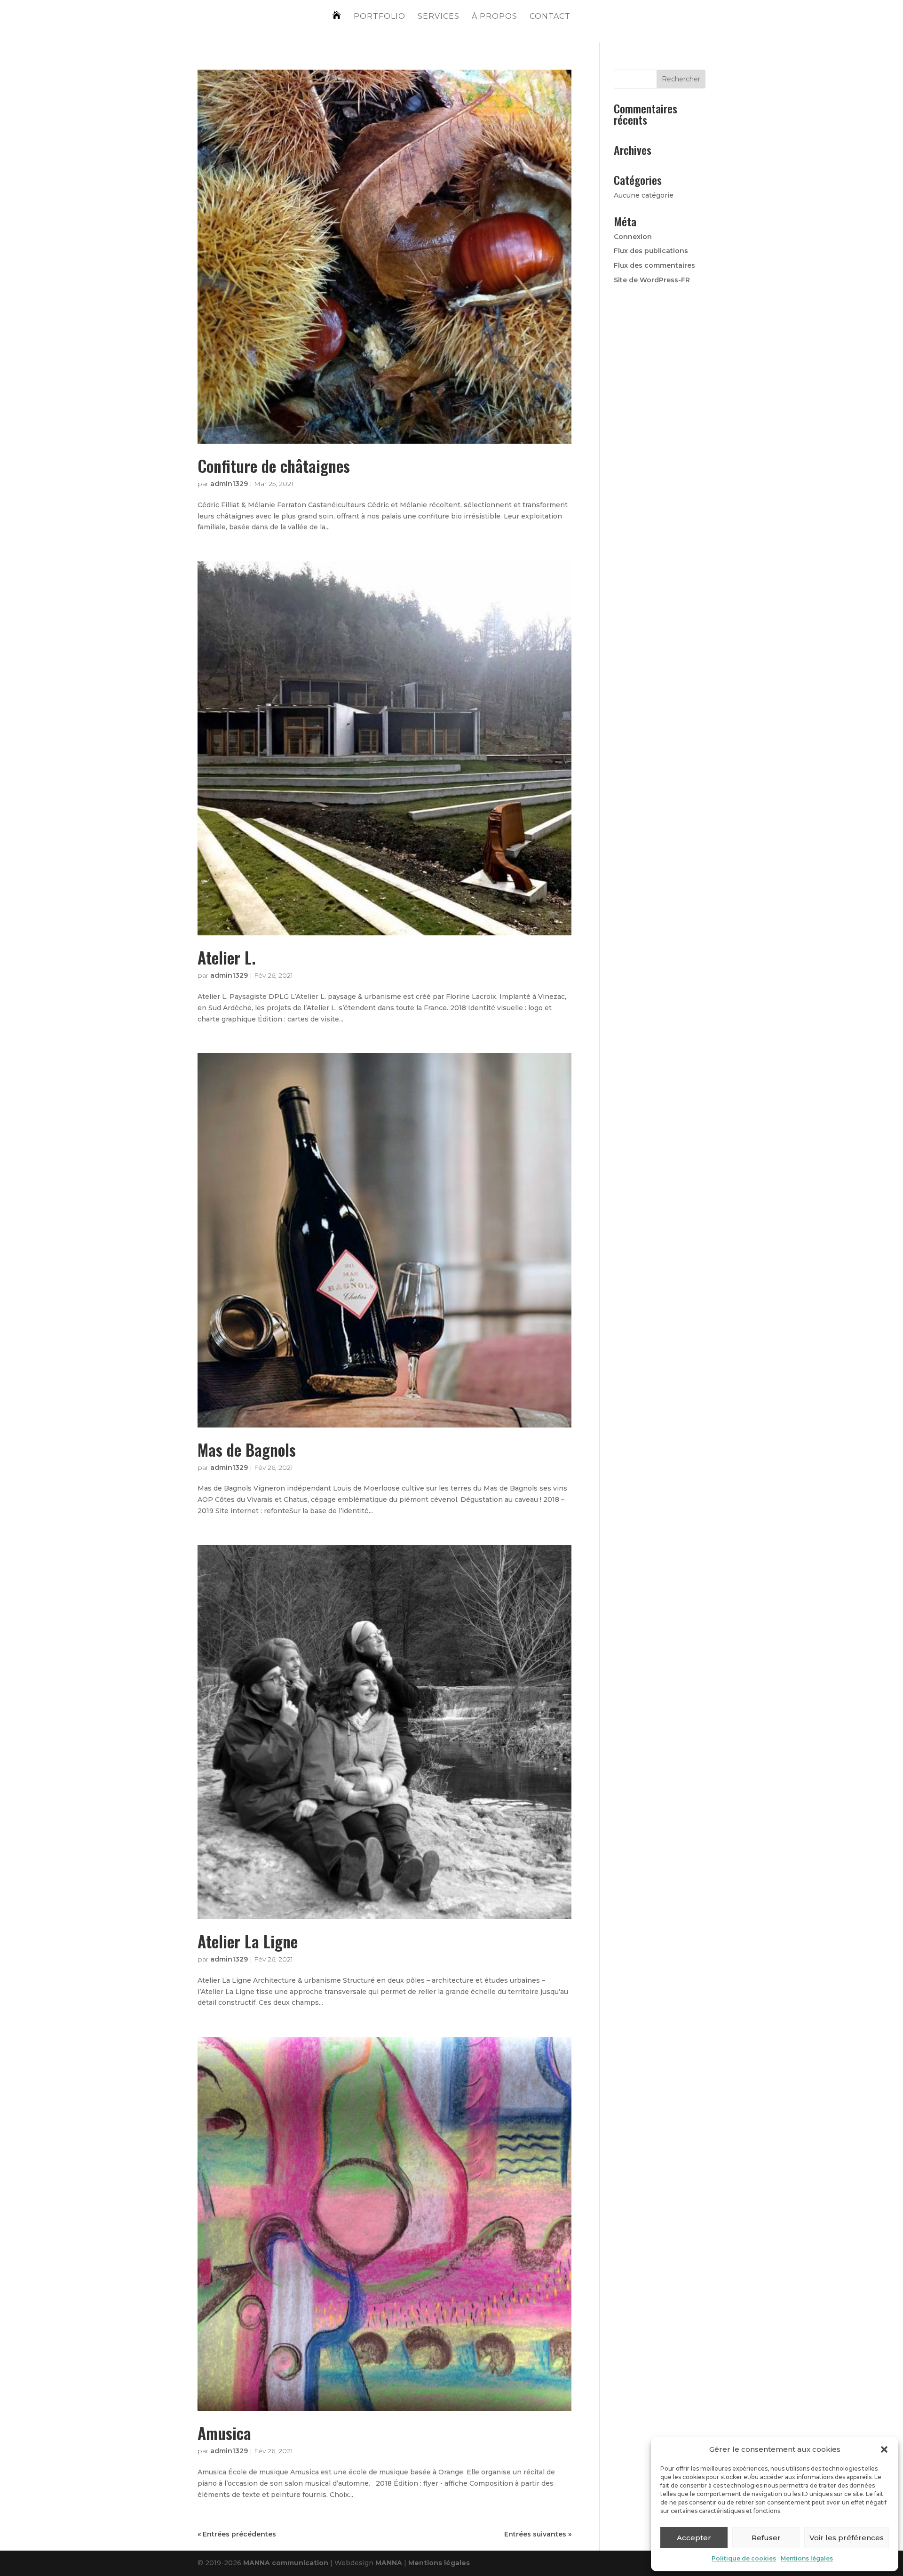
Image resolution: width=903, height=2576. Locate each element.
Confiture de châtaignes (274, 466)
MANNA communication (286, 2563)
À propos (495, 17)
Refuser (766, 2538)
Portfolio (380, 17)
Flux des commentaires (654, 265)
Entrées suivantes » (538, 2534)
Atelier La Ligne (248, 1941)
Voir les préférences (847, 2538)
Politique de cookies (744, 2558)
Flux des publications (651, 251)
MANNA (390, 2563)
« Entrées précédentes (237, 2534)
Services (439, 17)
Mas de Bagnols (247, 1449)
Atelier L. (226, 957)
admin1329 (229, 484)
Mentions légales (807, 2558)
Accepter (694, 2538)
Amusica (224, 2433)
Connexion (633, 237)
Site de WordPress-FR (652, 280)
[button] (884, 2449)
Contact (550, 17)
